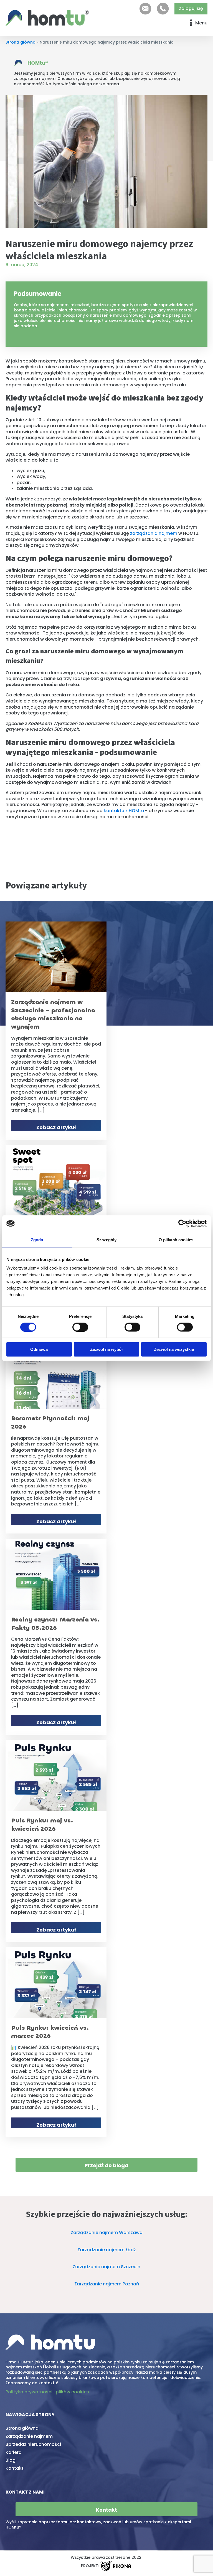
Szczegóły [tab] (107, 1239)
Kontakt (15, 2468)
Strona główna (21, 42)
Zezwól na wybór (107, 1349)
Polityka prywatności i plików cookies (47, 2392)
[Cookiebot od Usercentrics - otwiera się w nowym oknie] (182, 1223)
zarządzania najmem (153, 533)
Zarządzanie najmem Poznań (107, 2284)
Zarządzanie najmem (29, 2436)
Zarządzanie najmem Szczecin (106, 2267)
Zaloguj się (191, 8)
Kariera (14, 2452)
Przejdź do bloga (106, 2165)
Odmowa (39, 1349)
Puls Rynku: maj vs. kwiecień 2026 (42, 1825)
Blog (11, 2460)
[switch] (80, 1327)
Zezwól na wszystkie (174, 1349)
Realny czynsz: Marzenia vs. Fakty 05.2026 (55, 1624)
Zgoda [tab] (37, 1239)
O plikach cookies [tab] (176, 1239)
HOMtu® (38, 63)
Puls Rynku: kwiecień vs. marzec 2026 (50, 2032)
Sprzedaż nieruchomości (33, 2444)
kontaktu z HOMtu (123, 811)
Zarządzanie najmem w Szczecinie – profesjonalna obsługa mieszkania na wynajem (53, 1014)
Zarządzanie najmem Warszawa (107, 2233)
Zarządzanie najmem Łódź (107, 2250)
